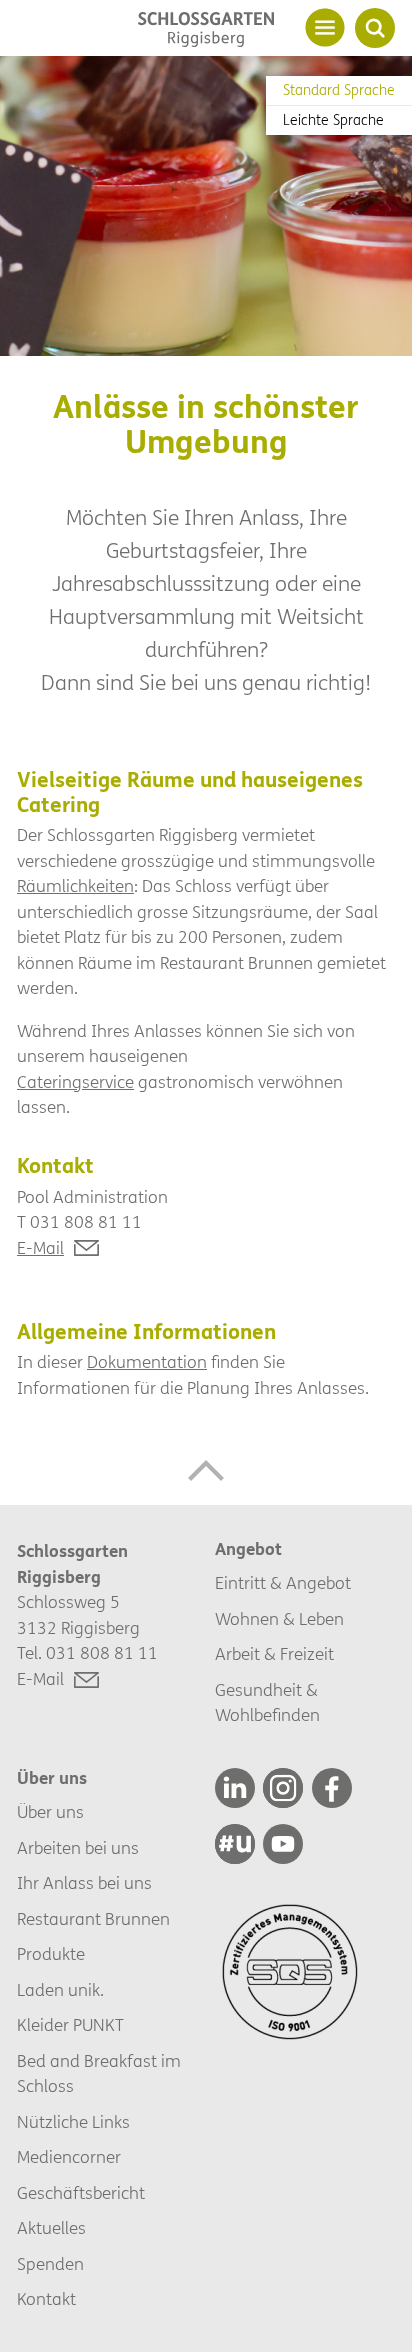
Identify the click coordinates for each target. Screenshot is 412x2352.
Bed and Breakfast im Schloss (99, 2074)
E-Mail (40, 1248)
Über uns (50, 1812)
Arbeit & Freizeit (274, 1654)
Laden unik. (60, 1990)
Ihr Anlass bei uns (84, 1883)
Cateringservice (75, 1082)
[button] (206, 1470)
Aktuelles (51, 2228)
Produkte (51, 1954)
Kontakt (46, 2299)
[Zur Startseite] (205, 29)
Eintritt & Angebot (283, 1583)
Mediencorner (69, 2157)
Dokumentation (147, 1362)
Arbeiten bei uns (78, 1848)
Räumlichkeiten (75, 886)
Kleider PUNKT (70, 2025)
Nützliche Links (73, 2122)
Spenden (50, 2264)
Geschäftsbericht (81, 2193)
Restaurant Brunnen (93, 1919)
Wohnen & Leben (279, 1619)
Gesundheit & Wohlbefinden (267, 1703)
